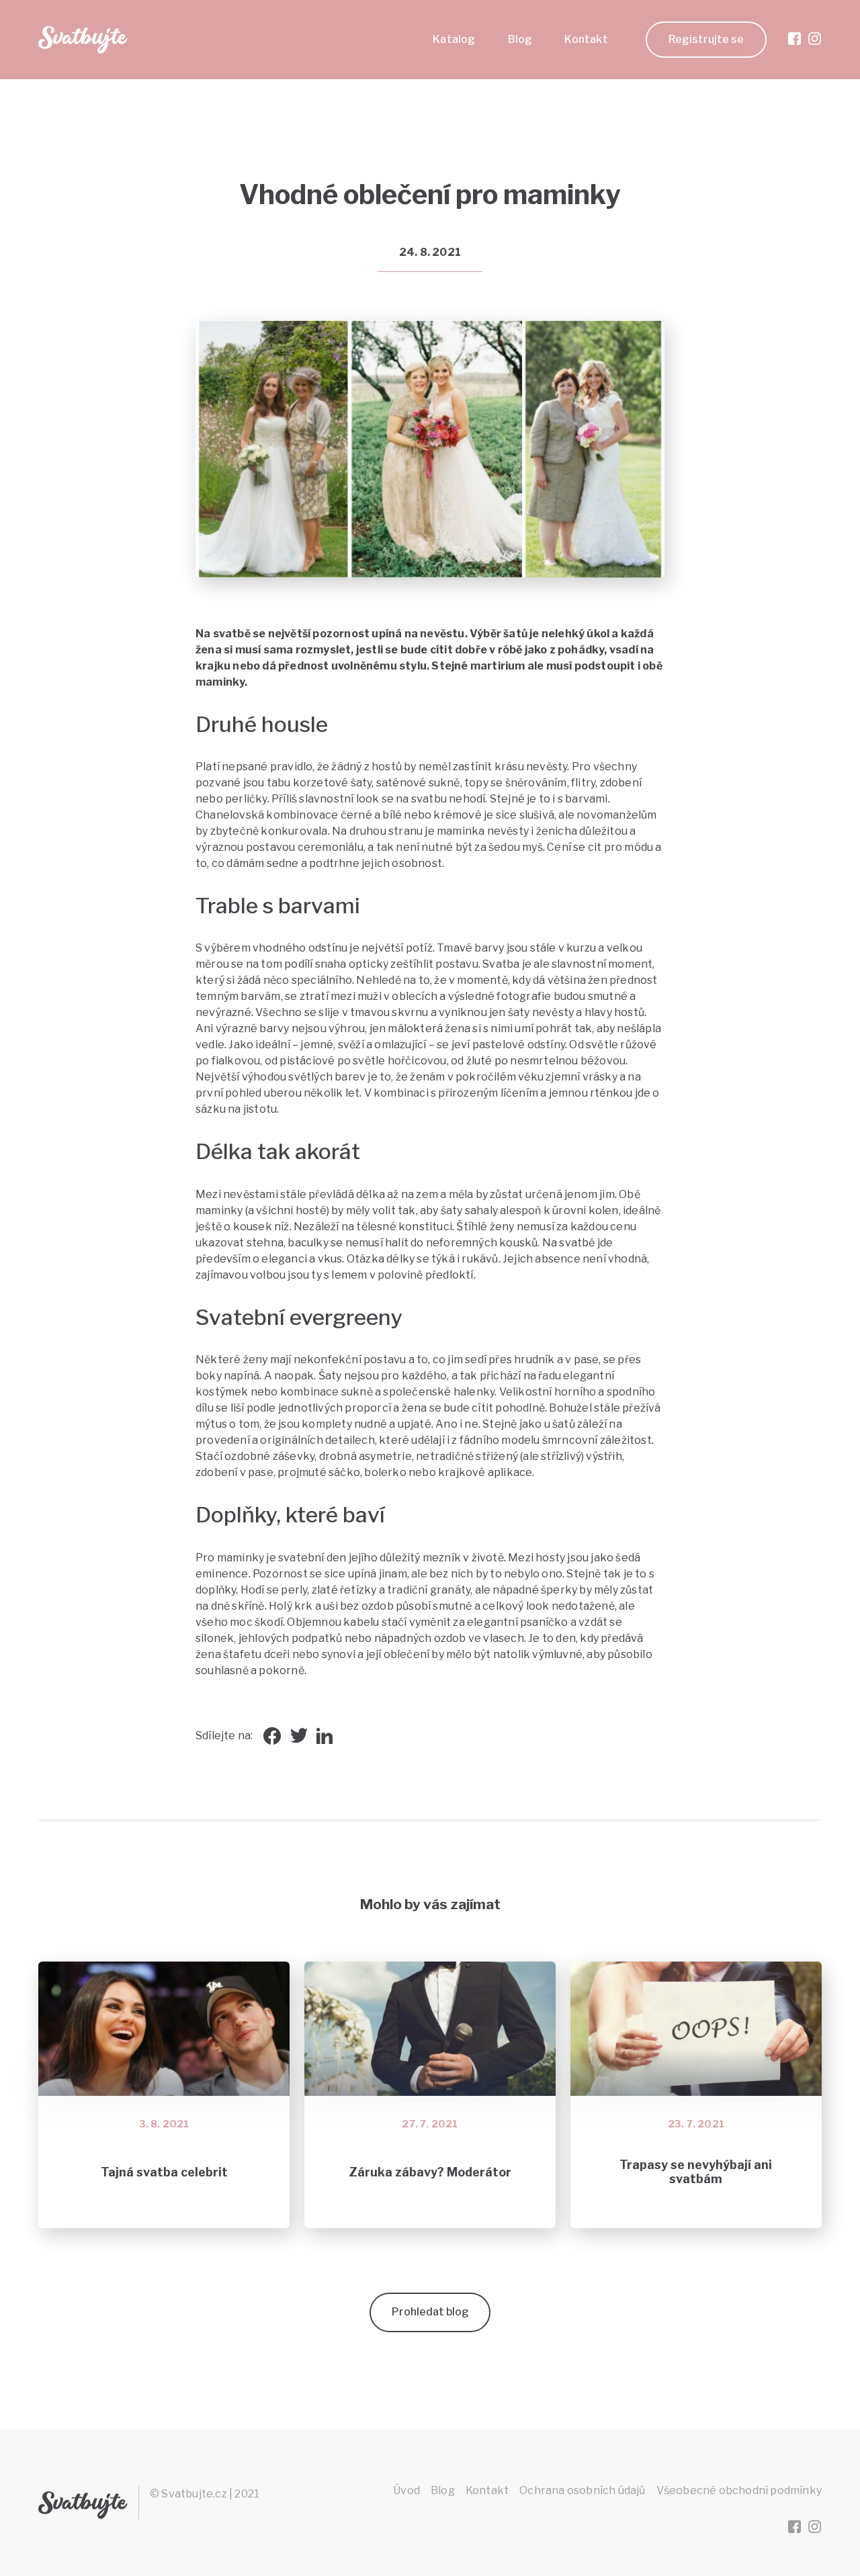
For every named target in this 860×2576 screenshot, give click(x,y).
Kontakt (586, 39)
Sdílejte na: (224, 1736)
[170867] (633, 353)
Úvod (406, 2490)
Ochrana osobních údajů (582, 2490)
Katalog (454, 39)
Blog (520, 39)
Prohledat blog (430, 2312)
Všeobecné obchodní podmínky (739, 2490)
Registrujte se (706, 39)
